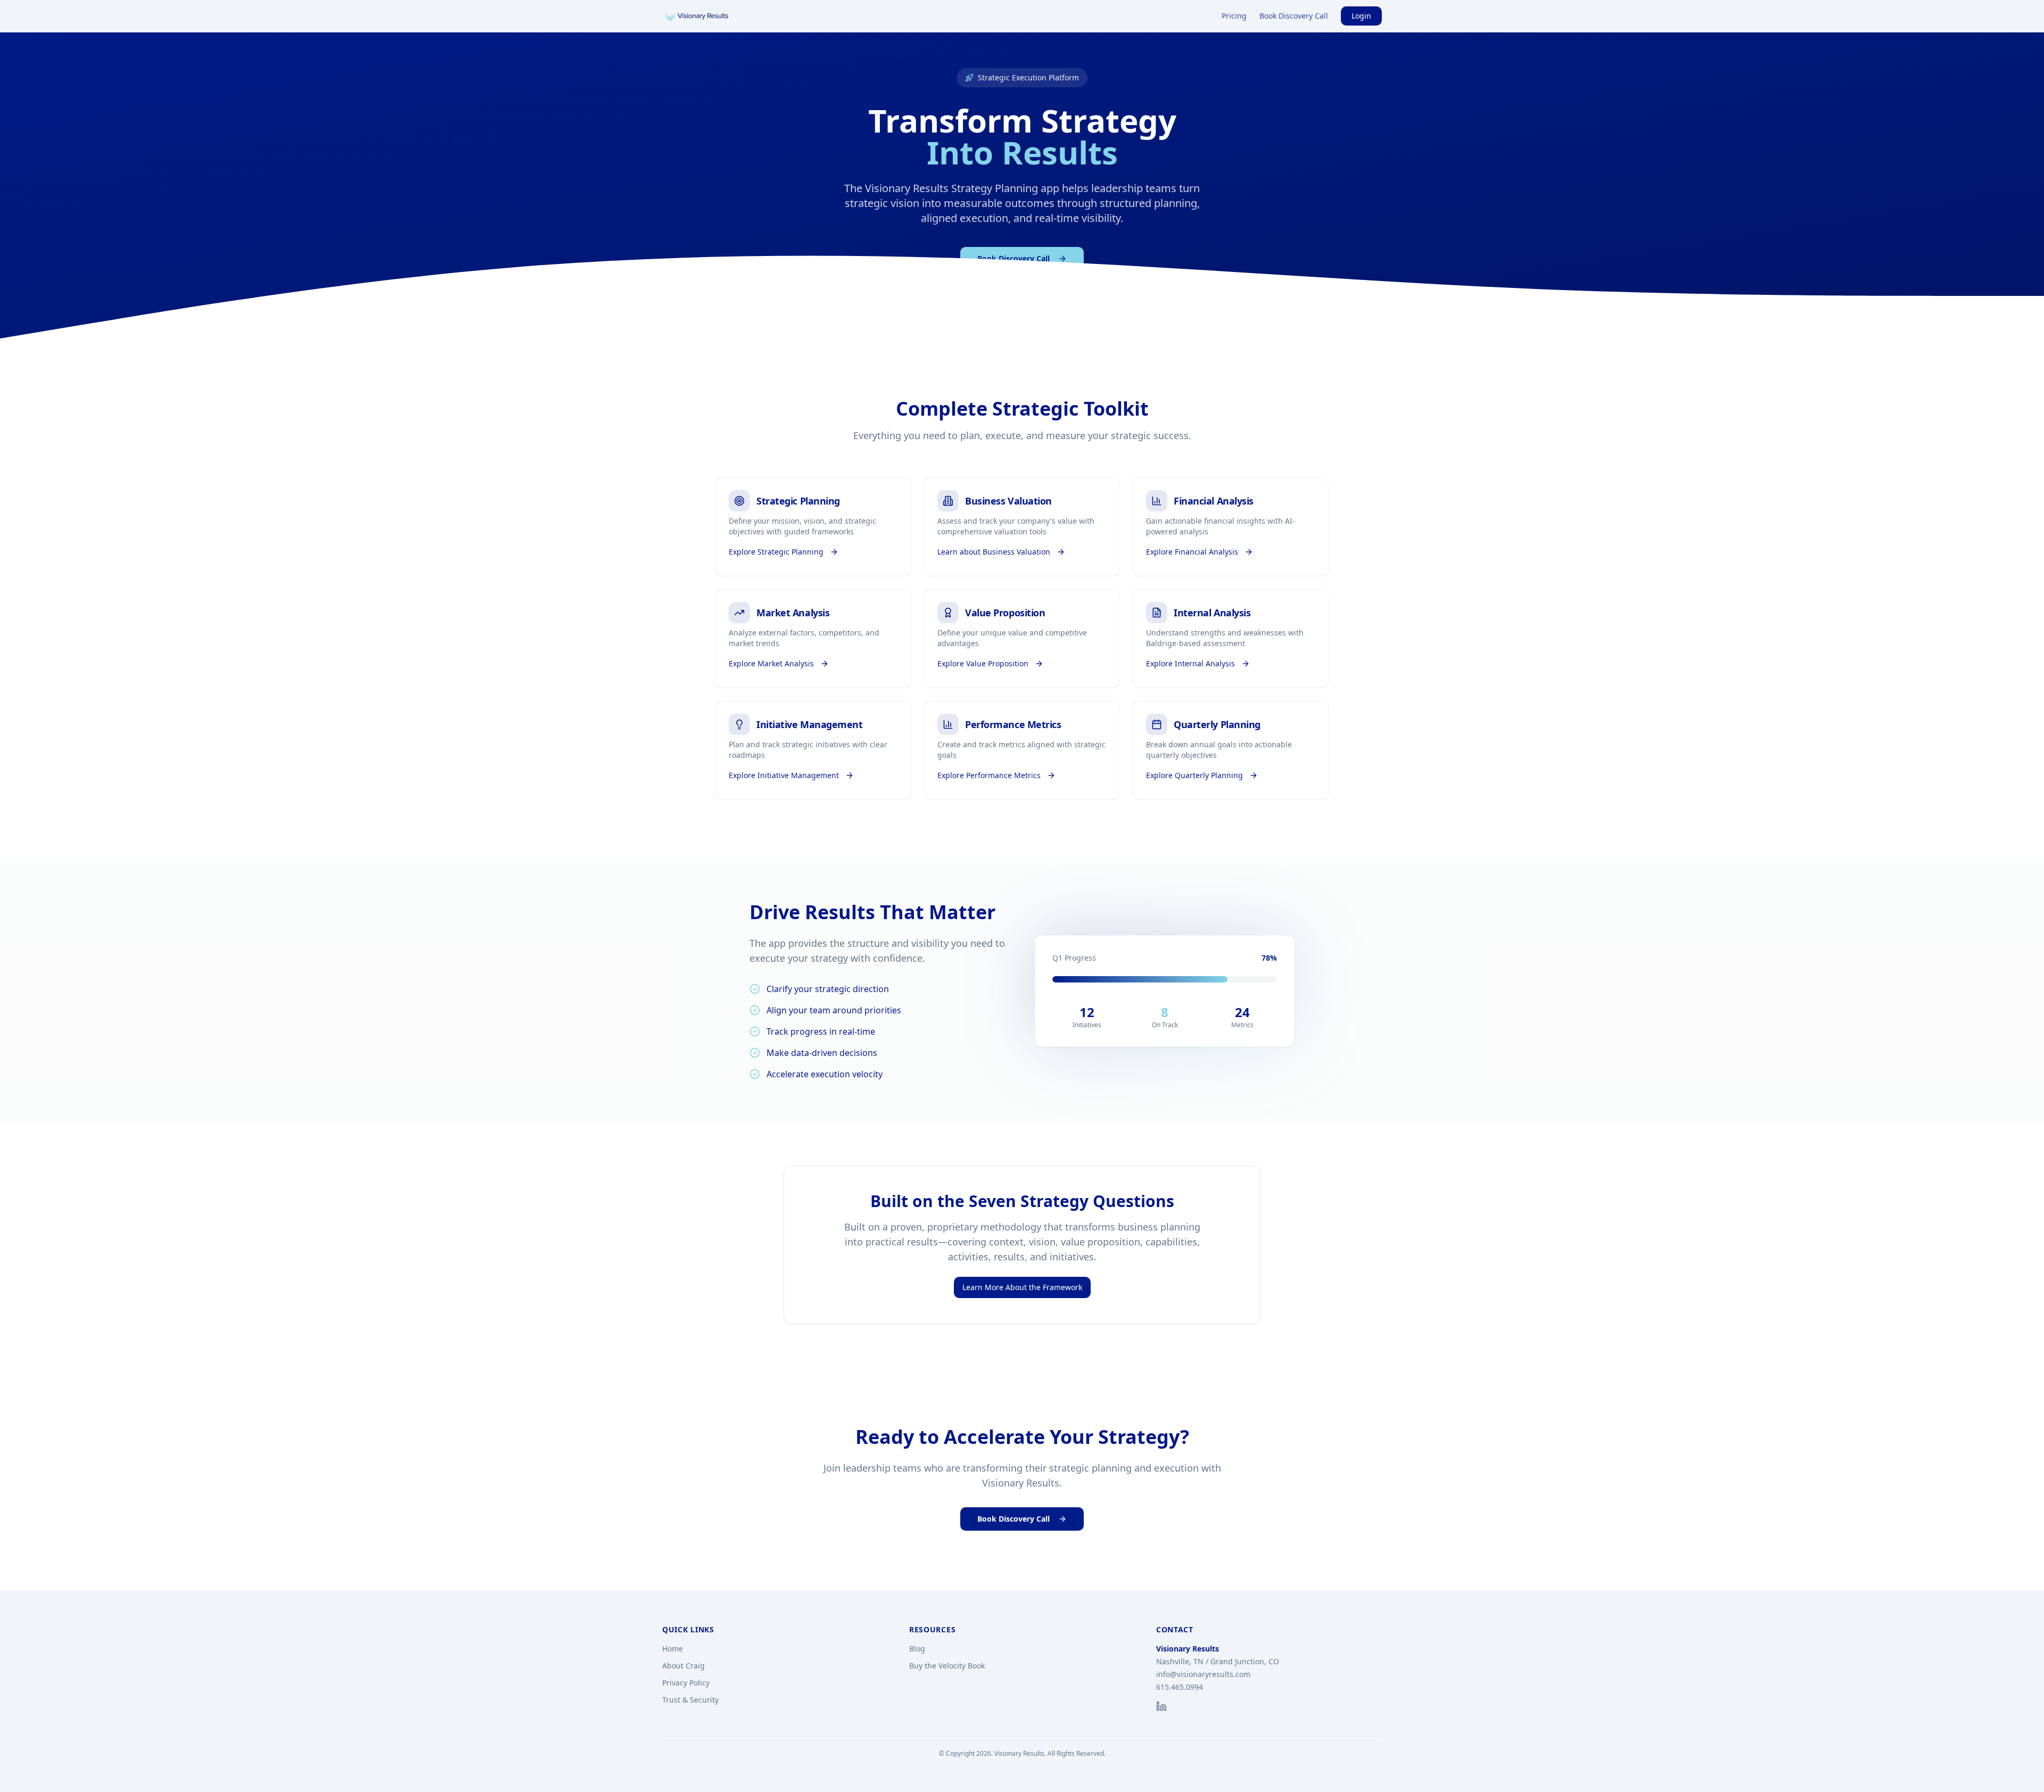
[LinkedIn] (1161, 1706)
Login (1361, 16)
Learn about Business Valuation (994, 552)
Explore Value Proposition (983, 663)
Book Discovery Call (1294, 16)
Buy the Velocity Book (947, 1666)
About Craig (683, 1666)
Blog (917, 1649)
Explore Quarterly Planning (1194, 775)
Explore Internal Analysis (1190, 663)
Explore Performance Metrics (989, 775)
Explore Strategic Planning (776, 552)
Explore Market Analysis (771, 663)
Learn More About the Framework (1022, 1287)
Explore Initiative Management (784, 775)
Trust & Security (690, 1700)
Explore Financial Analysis (1192, 552)
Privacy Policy (686, 1683)
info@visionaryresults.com (1203, 1674)
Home (673, 1649)
